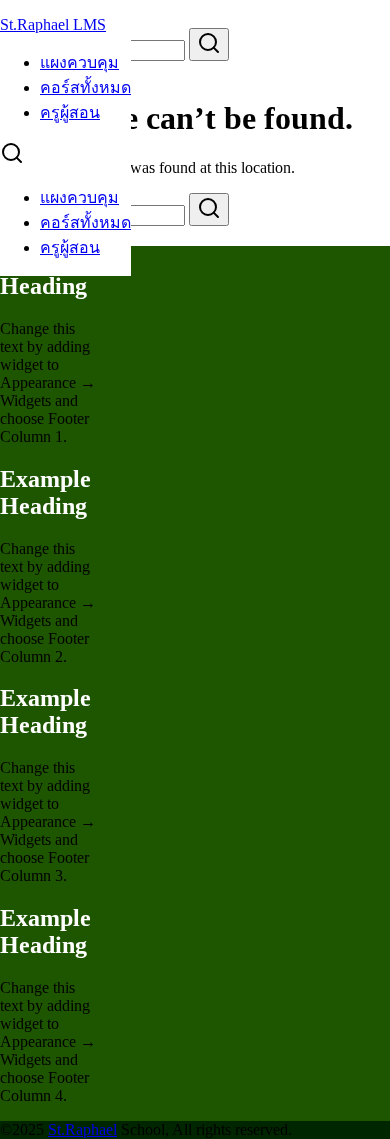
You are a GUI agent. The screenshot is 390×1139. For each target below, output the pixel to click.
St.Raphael (82, 1129)
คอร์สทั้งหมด (85, 87)
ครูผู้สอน (70, 112)
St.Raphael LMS (53, 24)
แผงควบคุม (79, 62)
